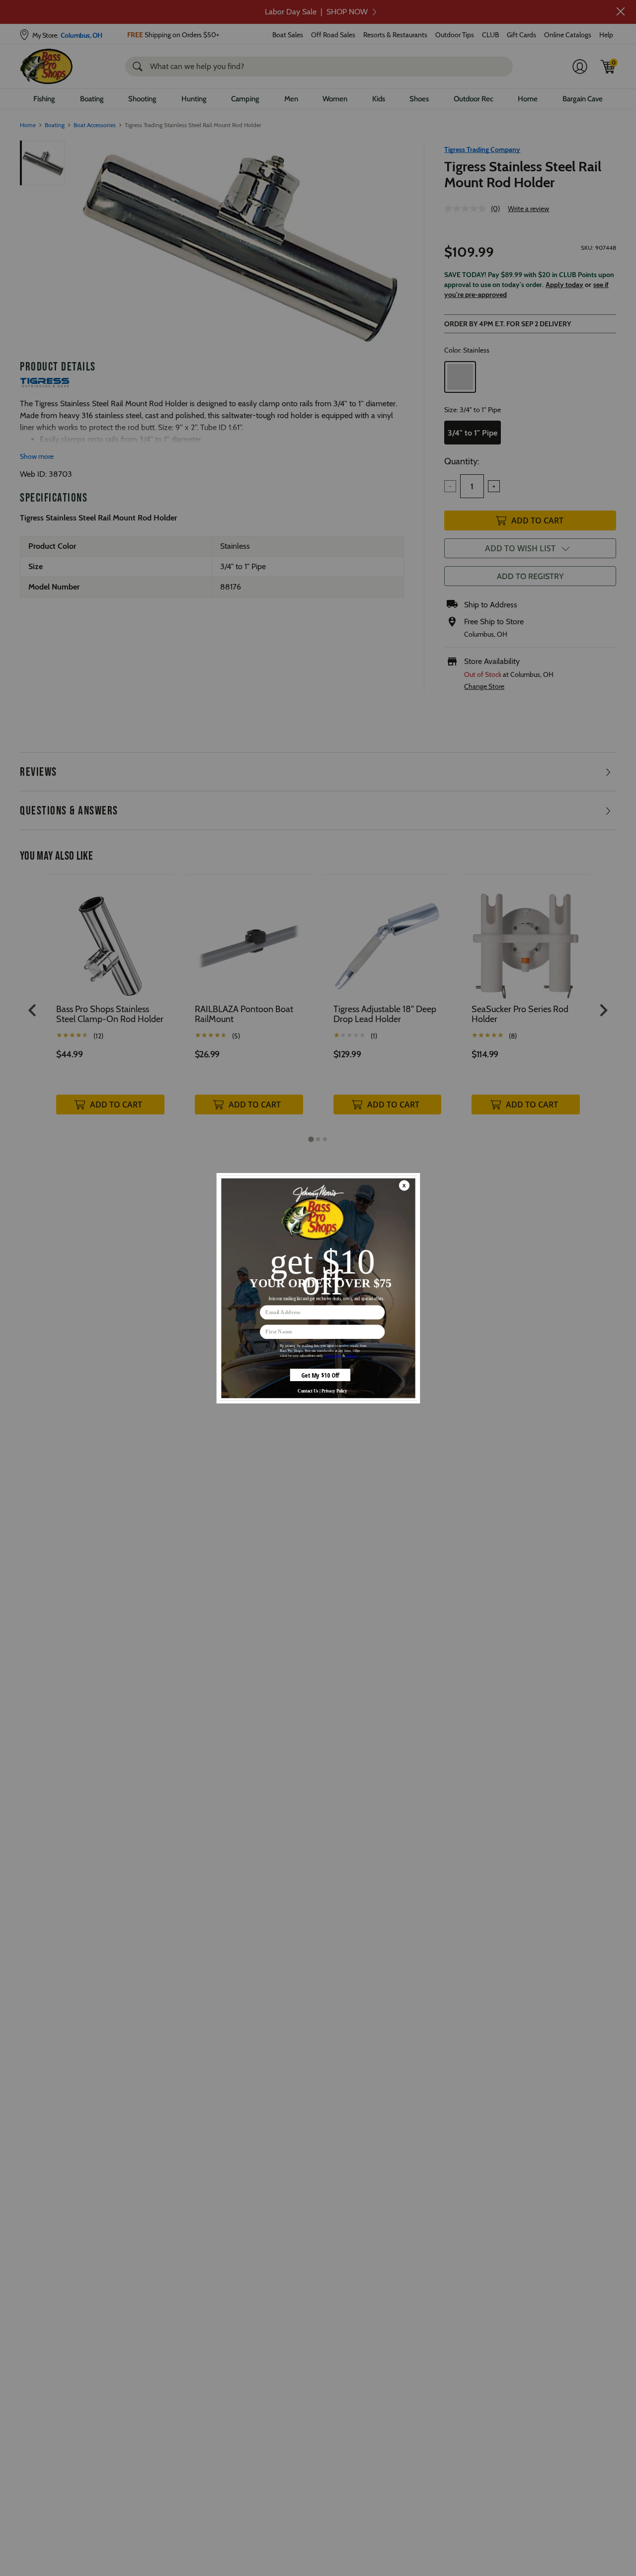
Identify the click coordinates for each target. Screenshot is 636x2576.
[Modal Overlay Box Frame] (318, 1288)
